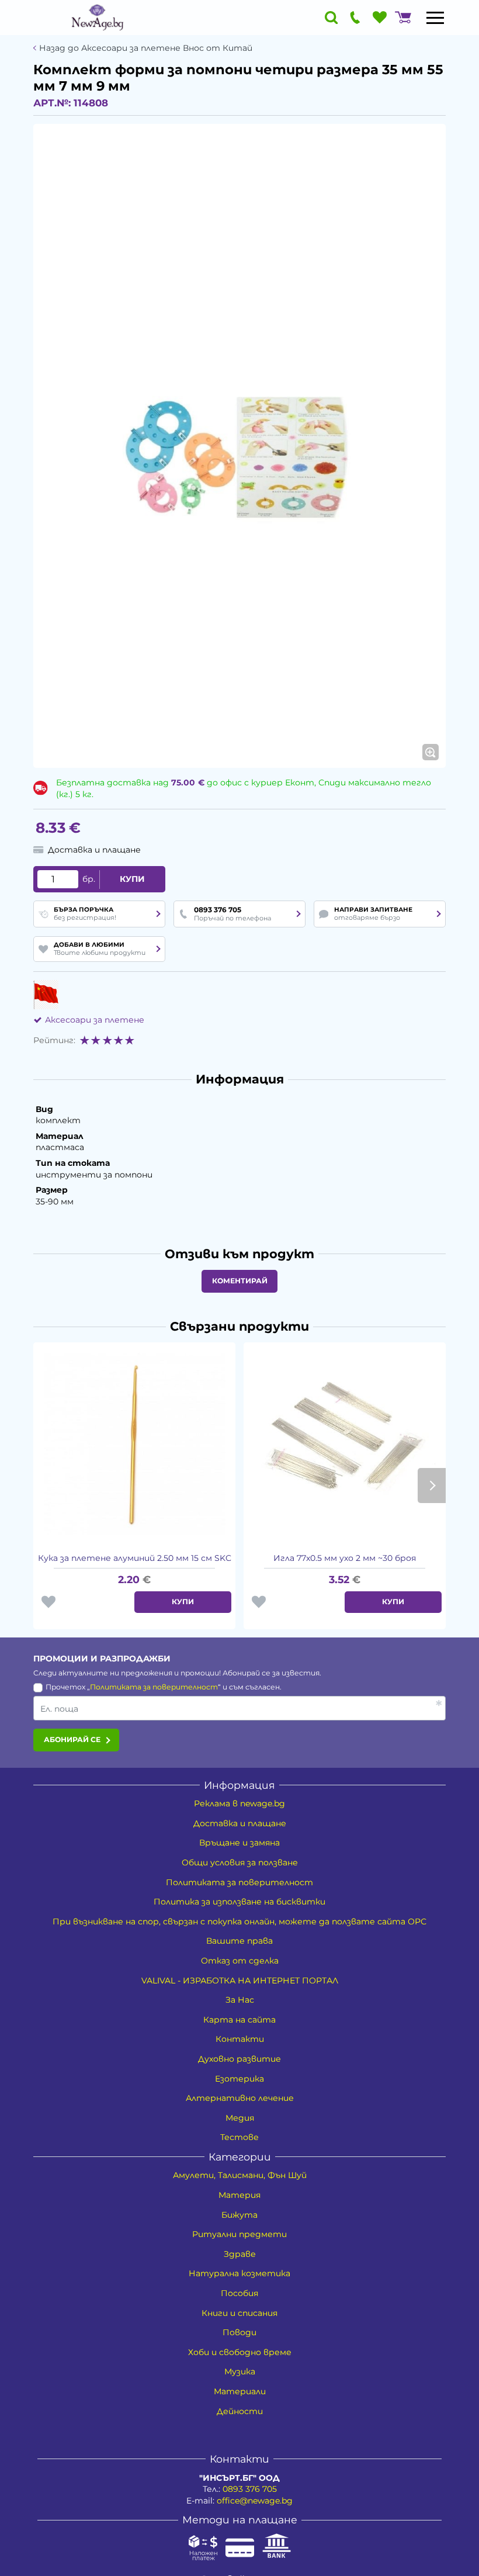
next (432, 1486)
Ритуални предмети (239, 2234)
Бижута (239, 2215)
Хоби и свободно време (240, 2352)
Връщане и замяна (239, 1843)
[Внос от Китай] (46, 995)
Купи (132, 879)
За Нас (240, 2000)
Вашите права (239, 1941)
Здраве (240, 2254)
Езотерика (239, 2079)
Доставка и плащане (240, 1823)
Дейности (240, 2411)
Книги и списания (239, 2313)
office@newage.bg (255, 2501)
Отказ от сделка (240, 1961)
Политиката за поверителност (154, 1687)
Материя (239, 2195)
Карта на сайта (239, 2020)
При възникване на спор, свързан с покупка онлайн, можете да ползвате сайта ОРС (239, 1921)
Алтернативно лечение (240, 2098)
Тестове (239, 2137)
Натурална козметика (239, 2273)
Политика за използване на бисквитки (239, 1902)
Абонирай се (72, 1739)
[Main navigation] (435, 18)
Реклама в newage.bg (239, 1803)
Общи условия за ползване (240, 1862)
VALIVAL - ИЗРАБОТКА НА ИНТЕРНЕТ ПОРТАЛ (240, 1981)
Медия (240, 2118)
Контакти (240, 2039)
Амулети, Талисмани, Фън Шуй (240, 2175)
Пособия (239, 2293)
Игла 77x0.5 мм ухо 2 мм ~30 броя (345, 1558)
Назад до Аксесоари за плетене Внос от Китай (146, 48)
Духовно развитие (239, 2059)
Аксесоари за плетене (95, 1020)
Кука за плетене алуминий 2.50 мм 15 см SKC (135, 1558)
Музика (240, 2371)
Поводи (239, 2332)
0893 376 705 (250, 2489)
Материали (240, 2391)
